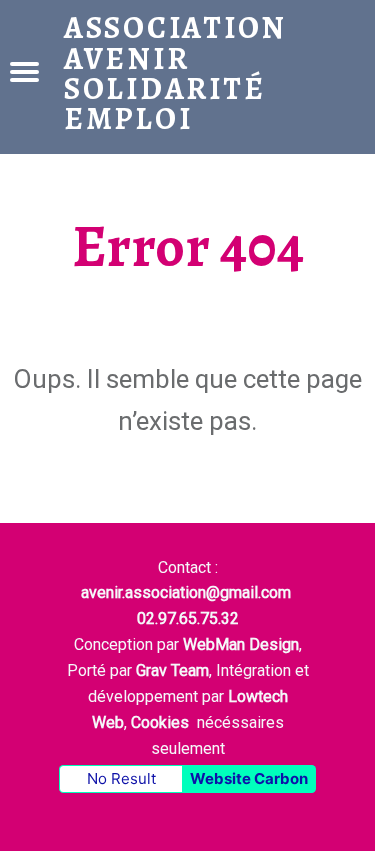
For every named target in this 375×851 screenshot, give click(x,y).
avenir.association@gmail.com (186, 592)
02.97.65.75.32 (188, 618)
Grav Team (172, 670)
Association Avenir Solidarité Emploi (175, 73)
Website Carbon (249, 778)
